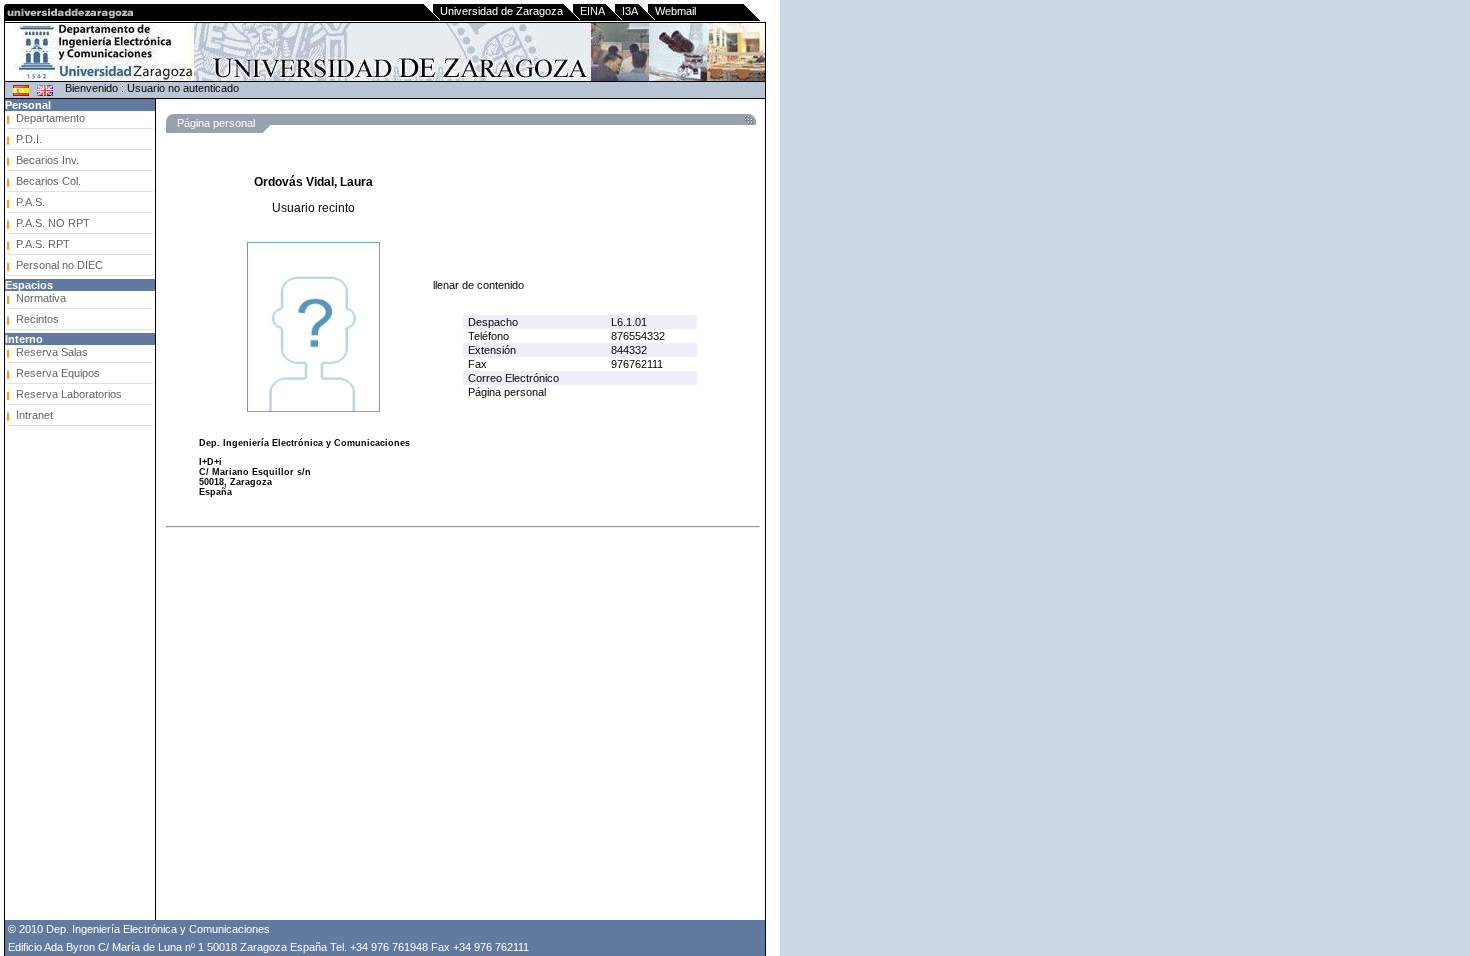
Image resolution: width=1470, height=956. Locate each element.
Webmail (675, 11)
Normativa (41, 298)
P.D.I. (29, 139)
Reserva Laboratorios (69, 394)
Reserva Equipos (58, 373)
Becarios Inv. (47, 160)
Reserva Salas (52, 352)
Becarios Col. (48, 181)
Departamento (50, 118)
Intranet (34, 415)
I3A (630, 11)
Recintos (37, 319)
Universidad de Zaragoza (501, 11)
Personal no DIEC (59, 265)
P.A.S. (30, 202)
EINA (592, 11)
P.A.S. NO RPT (53, 223)
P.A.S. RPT (43, 244)
